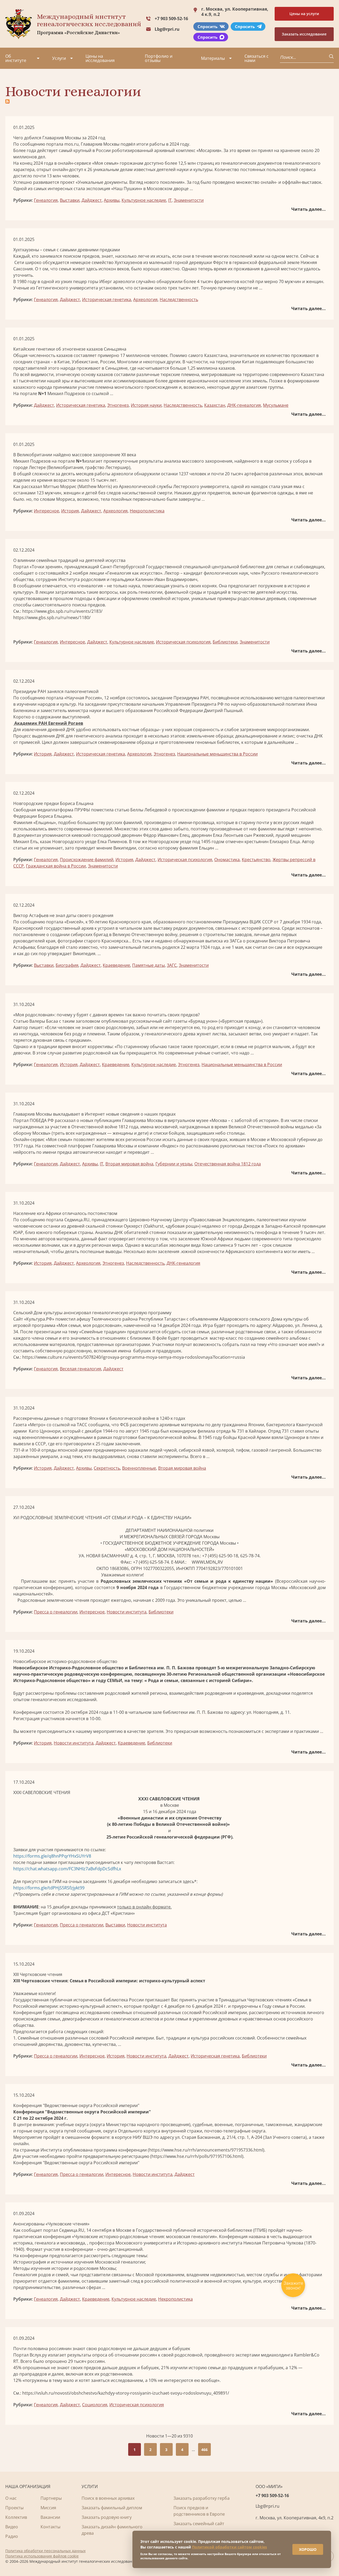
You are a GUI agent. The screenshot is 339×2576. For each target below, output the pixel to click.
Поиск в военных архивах (108, 2498)
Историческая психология (183, 642)
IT (170, 200)
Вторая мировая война (129, 1164)
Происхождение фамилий (87, 860)
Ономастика (227, 860)
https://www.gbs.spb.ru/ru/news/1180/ (52, 618)
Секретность (107, 1468)
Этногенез (118, 405)
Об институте (16, 58)
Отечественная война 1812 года (228, 1164)
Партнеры (51, 2498)
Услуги (59, 58)
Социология (95, 2405)
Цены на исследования (100, 58)
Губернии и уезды (174, 1164)
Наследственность (179, 299)
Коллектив (16, 2517)
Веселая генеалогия (81, 1369)
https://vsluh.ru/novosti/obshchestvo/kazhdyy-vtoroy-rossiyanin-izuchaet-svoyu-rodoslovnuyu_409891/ (126, 2393)
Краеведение (116, 965)
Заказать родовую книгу (107, 2517)
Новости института (127, 1612)
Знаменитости (189, 200)
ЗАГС (172, 965)
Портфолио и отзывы (159, 58)
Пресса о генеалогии (56, 1612)
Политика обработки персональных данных (45, 2551)
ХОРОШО (308, 2549)
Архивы (112, 200)
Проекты (14, 2508)
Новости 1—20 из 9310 (169, 2436)
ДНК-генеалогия (244, 405)
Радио (12, 2536)
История (70, 511)
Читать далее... (309, 209)
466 (204, 2450)
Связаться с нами (257, 58)
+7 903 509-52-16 (171, 19)
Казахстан (215, 405)
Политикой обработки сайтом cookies (229, 2547)
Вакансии (50, 2517)
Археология (145, 299)
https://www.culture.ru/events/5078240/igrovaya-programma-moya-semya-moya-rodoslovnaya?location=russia (134, 1357)
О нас (11, 2498)
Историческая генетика (107, 299)
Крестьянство (256, 860)
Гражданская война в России (56, 866)
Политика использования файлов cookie (42, 2556)
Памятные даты (148, 965)
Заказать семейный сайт (199, 2524)
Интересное (46, 511)
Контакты (50, 2527)
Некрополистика (147, 511)
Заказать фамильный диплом (112, 2508)
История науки (146, 405)
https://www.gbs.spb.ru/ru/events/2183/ (62, 611)
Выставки (70, 200)
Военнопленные (139, 1468)
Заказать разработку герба (202, 2498)
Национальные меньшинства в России (217, 754)
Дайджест (92, 200)
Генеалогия (46, 200)
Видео (12, 2527)
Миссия (48, 2508)
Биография (67, 965)
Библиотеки (225, 642)
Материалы (213, 58)
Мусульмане (276, 405)
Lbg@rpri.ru (167, 29)
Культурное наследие (144, 200)
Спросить (208, 26)
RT (16, 2361)
